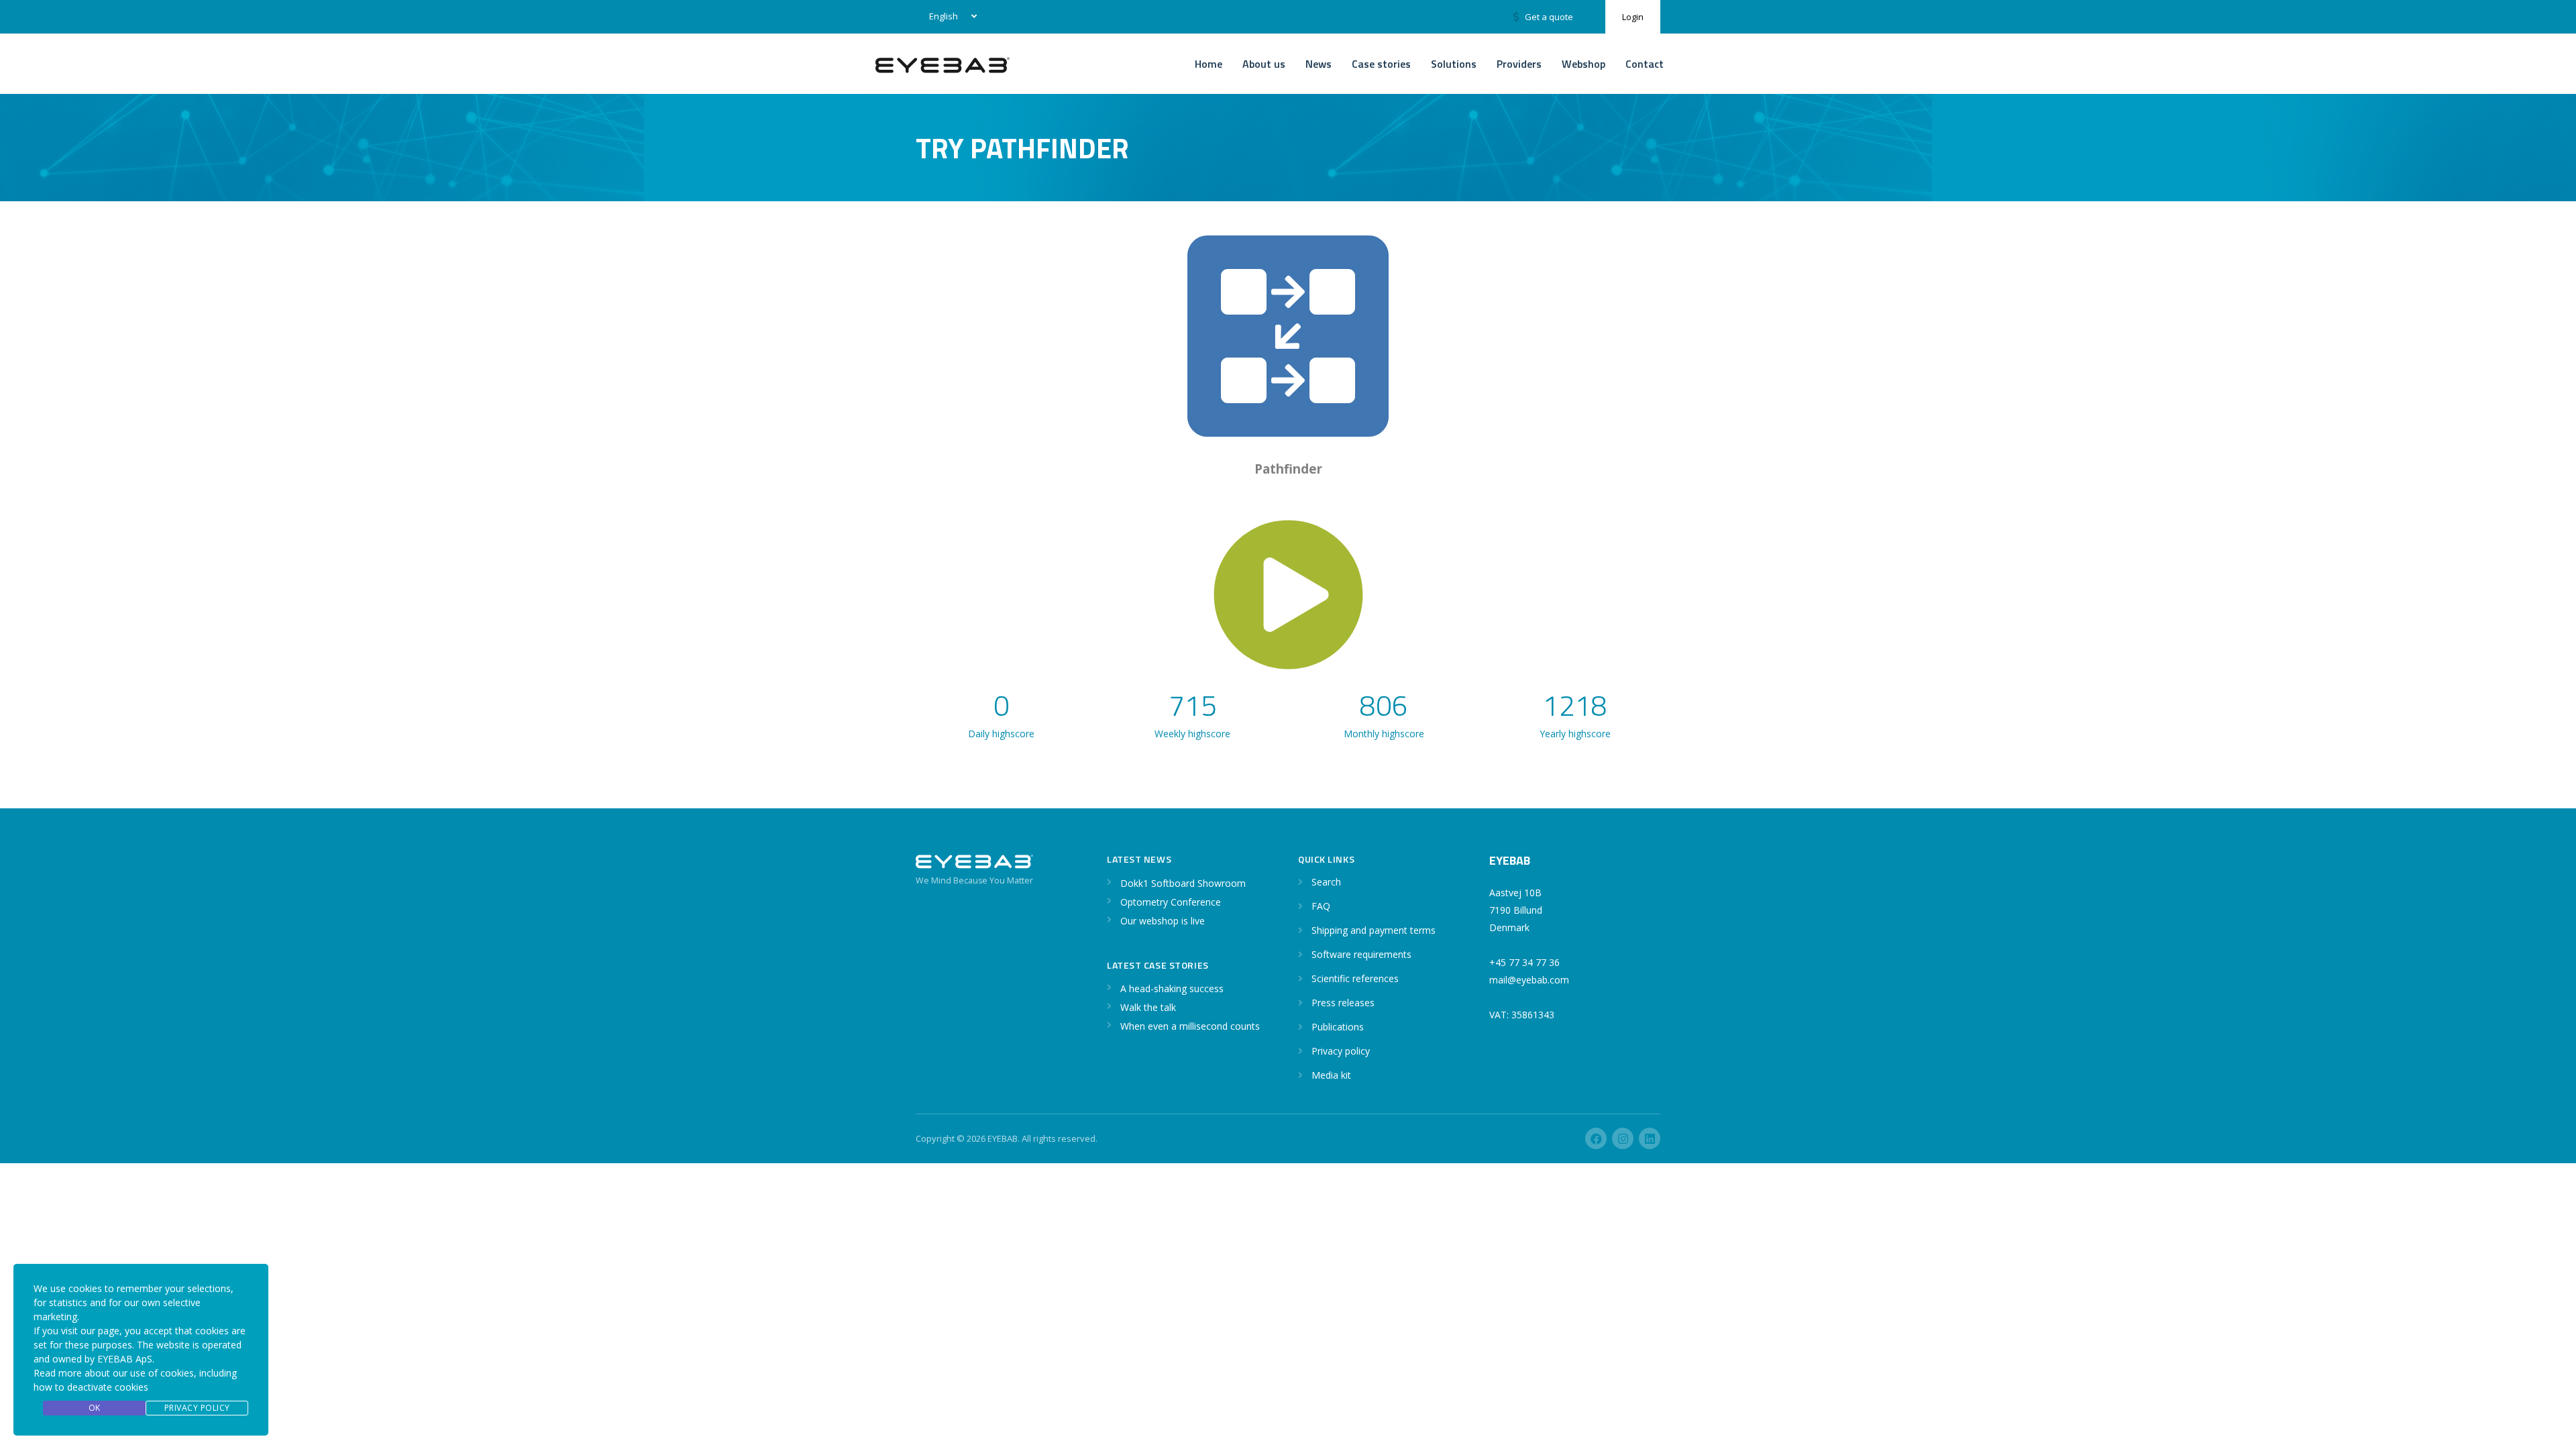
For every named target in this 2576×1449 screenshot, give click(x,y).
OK (95, 1408)
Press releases (1343, 1003)
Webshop (1584, 64)
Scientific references (1355, 978)
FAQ (1321, 906)
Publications (1338, 1027)
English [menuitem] (944, 16)
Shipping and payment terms (1374, 930)
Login (1633, 17)
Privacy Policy (197, 1408)
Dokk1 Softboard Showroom (1183, 883)
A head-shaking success (1172, 988)
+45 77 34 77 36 (1524, 962)
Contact (1645, 64)
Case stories (1381, 64)
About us (1264, 64)
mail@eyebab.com (1529, 980)
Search (1326, 882)
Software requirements (1361, 954)
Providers (1519, 64)
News (1319, 64)
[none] (950, 17)
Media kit (1331, 1075)
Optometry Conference (1171, 902)
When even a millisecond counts (1190, 1026)
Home (1209, 64)
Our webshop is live (1163, 921)
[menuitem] (950, 17)
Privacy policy (1341, 1051)
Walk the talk (1148, 1007)
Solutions (1454, 64)
